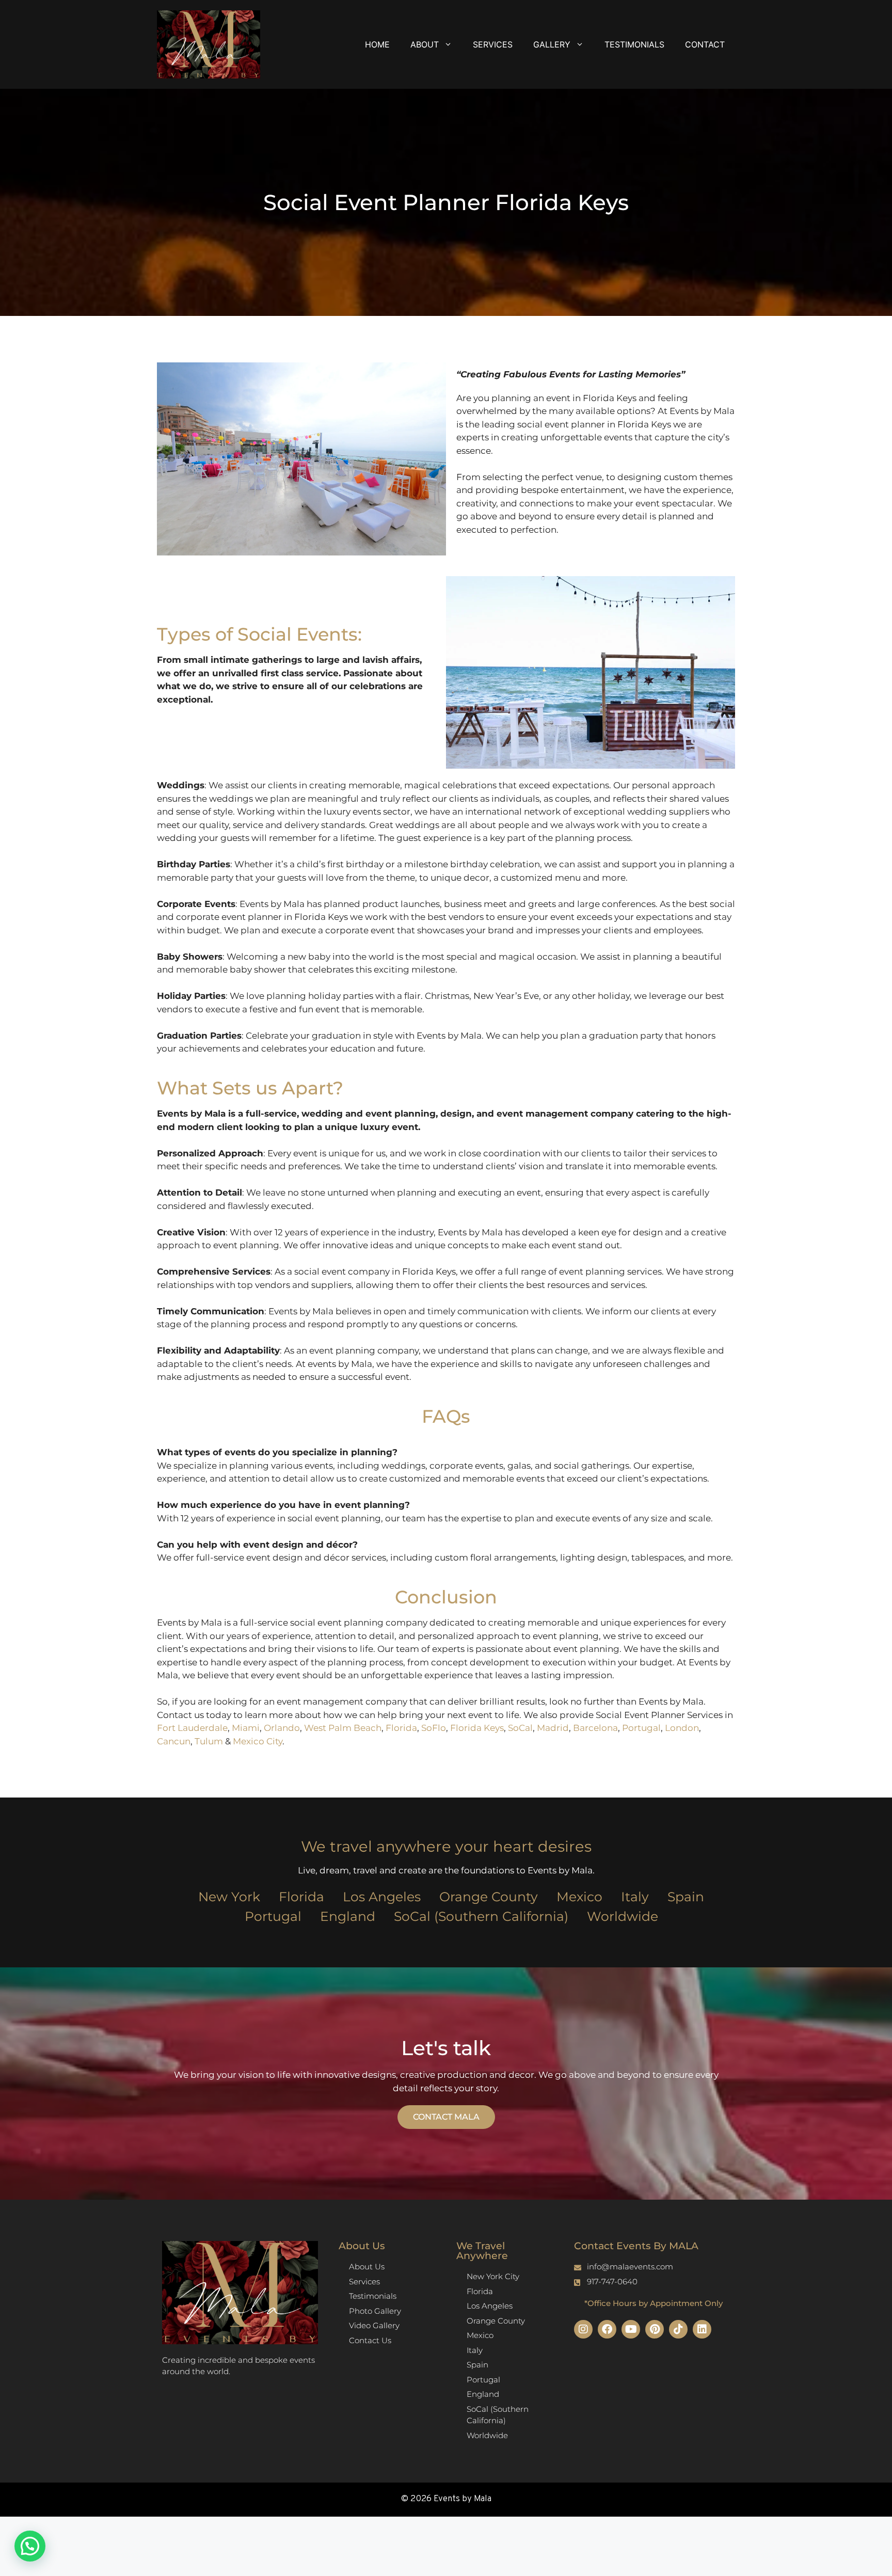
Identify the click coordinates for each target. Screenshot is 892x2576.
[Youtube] (631, 2329)
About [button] (425, 44)
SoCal (520, 1728)
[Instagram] (583, 2329)
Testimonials (634, 44)
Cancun (174, 1741)
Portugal (641, 1728)
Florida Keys (477, 1728)
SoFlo (434, 1728)
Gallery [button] (552, 44)
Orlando (282, 1728)
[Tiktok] (678, 2329)
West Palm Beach (343, 1728)
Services (493, 44)
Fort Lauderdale (192, 1728)
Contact (705, 44)
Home (377, 44)
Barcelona (595, 1728)
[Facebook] (607, 2329)
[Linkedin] (702, 2329)
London (682, 1728)
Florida (401, 1728)
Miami (246, 1728)
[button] (30, 2546)
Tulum (209, 1741)
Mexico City (258, 1741)
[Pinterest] (655, 2329)
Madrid (553, 1728)
